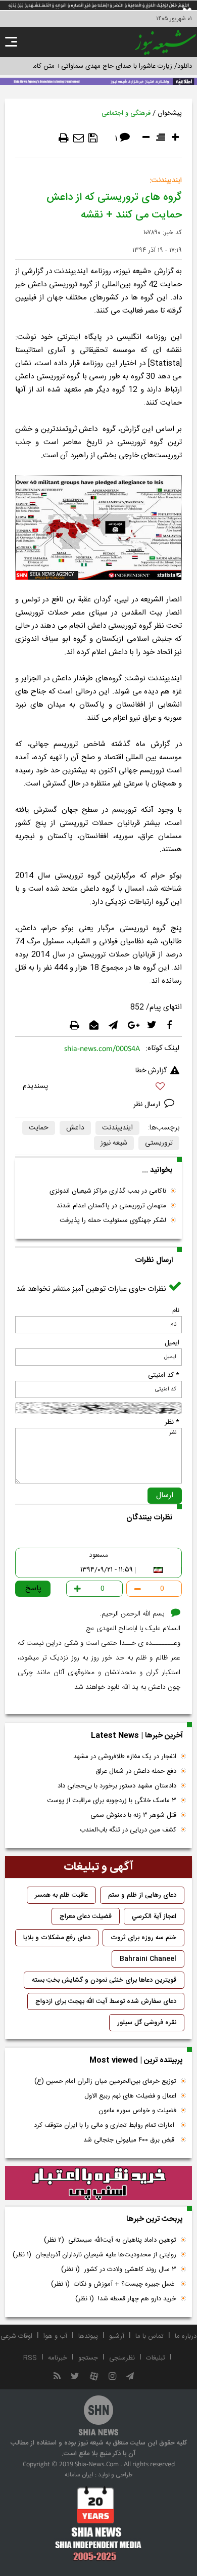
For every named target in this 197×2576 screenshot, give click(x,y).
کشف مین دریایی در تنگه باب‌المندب (128, 1830)
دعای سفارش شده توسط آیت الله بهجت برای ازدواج (106, 2001)
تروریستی (159, 1143)
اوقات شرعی (16, 2336)
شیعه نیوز (114, 1143)
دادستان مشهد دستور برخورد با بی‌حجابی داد (117, 1786)
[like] (98, 1088)
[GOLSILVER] (98, 2183)
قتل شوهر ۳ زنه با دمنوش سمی (133, 1815)
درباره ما (186, 2336)
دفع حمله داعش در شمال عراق (136, 1771)
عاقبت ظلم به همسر (61, 1895)
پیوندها (88, 2336)
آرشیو (117, 2336)
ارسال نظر (148, 1105)
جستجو (88, 2358)
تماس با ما (150, 2336)
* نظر (172, 1422)
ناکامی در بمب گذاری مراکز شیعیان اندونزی (108, 1191)
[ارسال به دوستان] (79, 138)
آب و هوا (55, 2336)
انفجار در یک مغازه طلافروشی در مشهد (125, 1757)
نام (176, 1311)
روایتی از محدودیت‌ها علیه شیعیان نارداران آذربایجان (94, 2255)
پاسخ (33, 1588)
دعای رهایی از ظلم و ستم (142, 1895)
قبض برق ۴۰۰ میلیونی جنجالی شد (130, 2140)
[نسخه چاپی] (64, 138)
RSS (30, 2358)
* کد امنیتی (164, 1375)
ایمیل (172, 1343)
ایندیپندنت (117, 1128)
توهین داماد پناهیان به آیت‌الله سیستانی (110, 2240)
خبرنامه (58, 2358)
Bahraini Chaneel (148, 1959)
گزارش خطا (151, 1071)
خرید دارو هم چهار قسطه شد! (126, 2299)
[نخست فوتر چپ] (98, 2523)
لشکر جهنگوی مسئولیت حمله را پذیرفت (113, 1220)
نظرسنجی (122, 2358)
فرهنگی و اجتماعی (126, 113)
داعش (75, 1128)
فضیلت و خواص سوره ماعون (137, 2111)
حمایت (39, 1128)
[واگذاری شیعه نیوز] (98, 80)
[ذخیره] (93, 138)
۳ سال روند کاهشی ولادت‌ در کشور (119, 2269)
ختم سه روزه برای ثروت (143, 1938)
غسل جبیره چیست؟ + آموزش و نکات (114, 2284)
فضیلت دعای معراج (86, 1916)
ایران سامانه (79, 2475)
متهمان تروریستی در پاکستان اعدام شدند (111, 1206)
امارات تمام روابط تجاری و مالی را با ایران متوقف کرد (105, 2125)
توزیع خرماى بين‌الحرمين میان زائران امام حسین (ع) (105, 2081)
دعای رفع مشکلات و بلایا (57, 1938)
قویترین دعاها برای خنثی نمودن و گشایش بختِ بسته (104, 1980)
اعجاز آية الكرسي (154, 1916)
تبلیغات (156, 2358)
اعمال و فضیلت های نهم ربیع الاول (130, 2096)
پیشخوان (170, 113)
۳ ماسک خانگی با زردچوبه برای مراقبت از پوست (112, 1801)
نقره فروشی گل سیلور (147, 2023)
